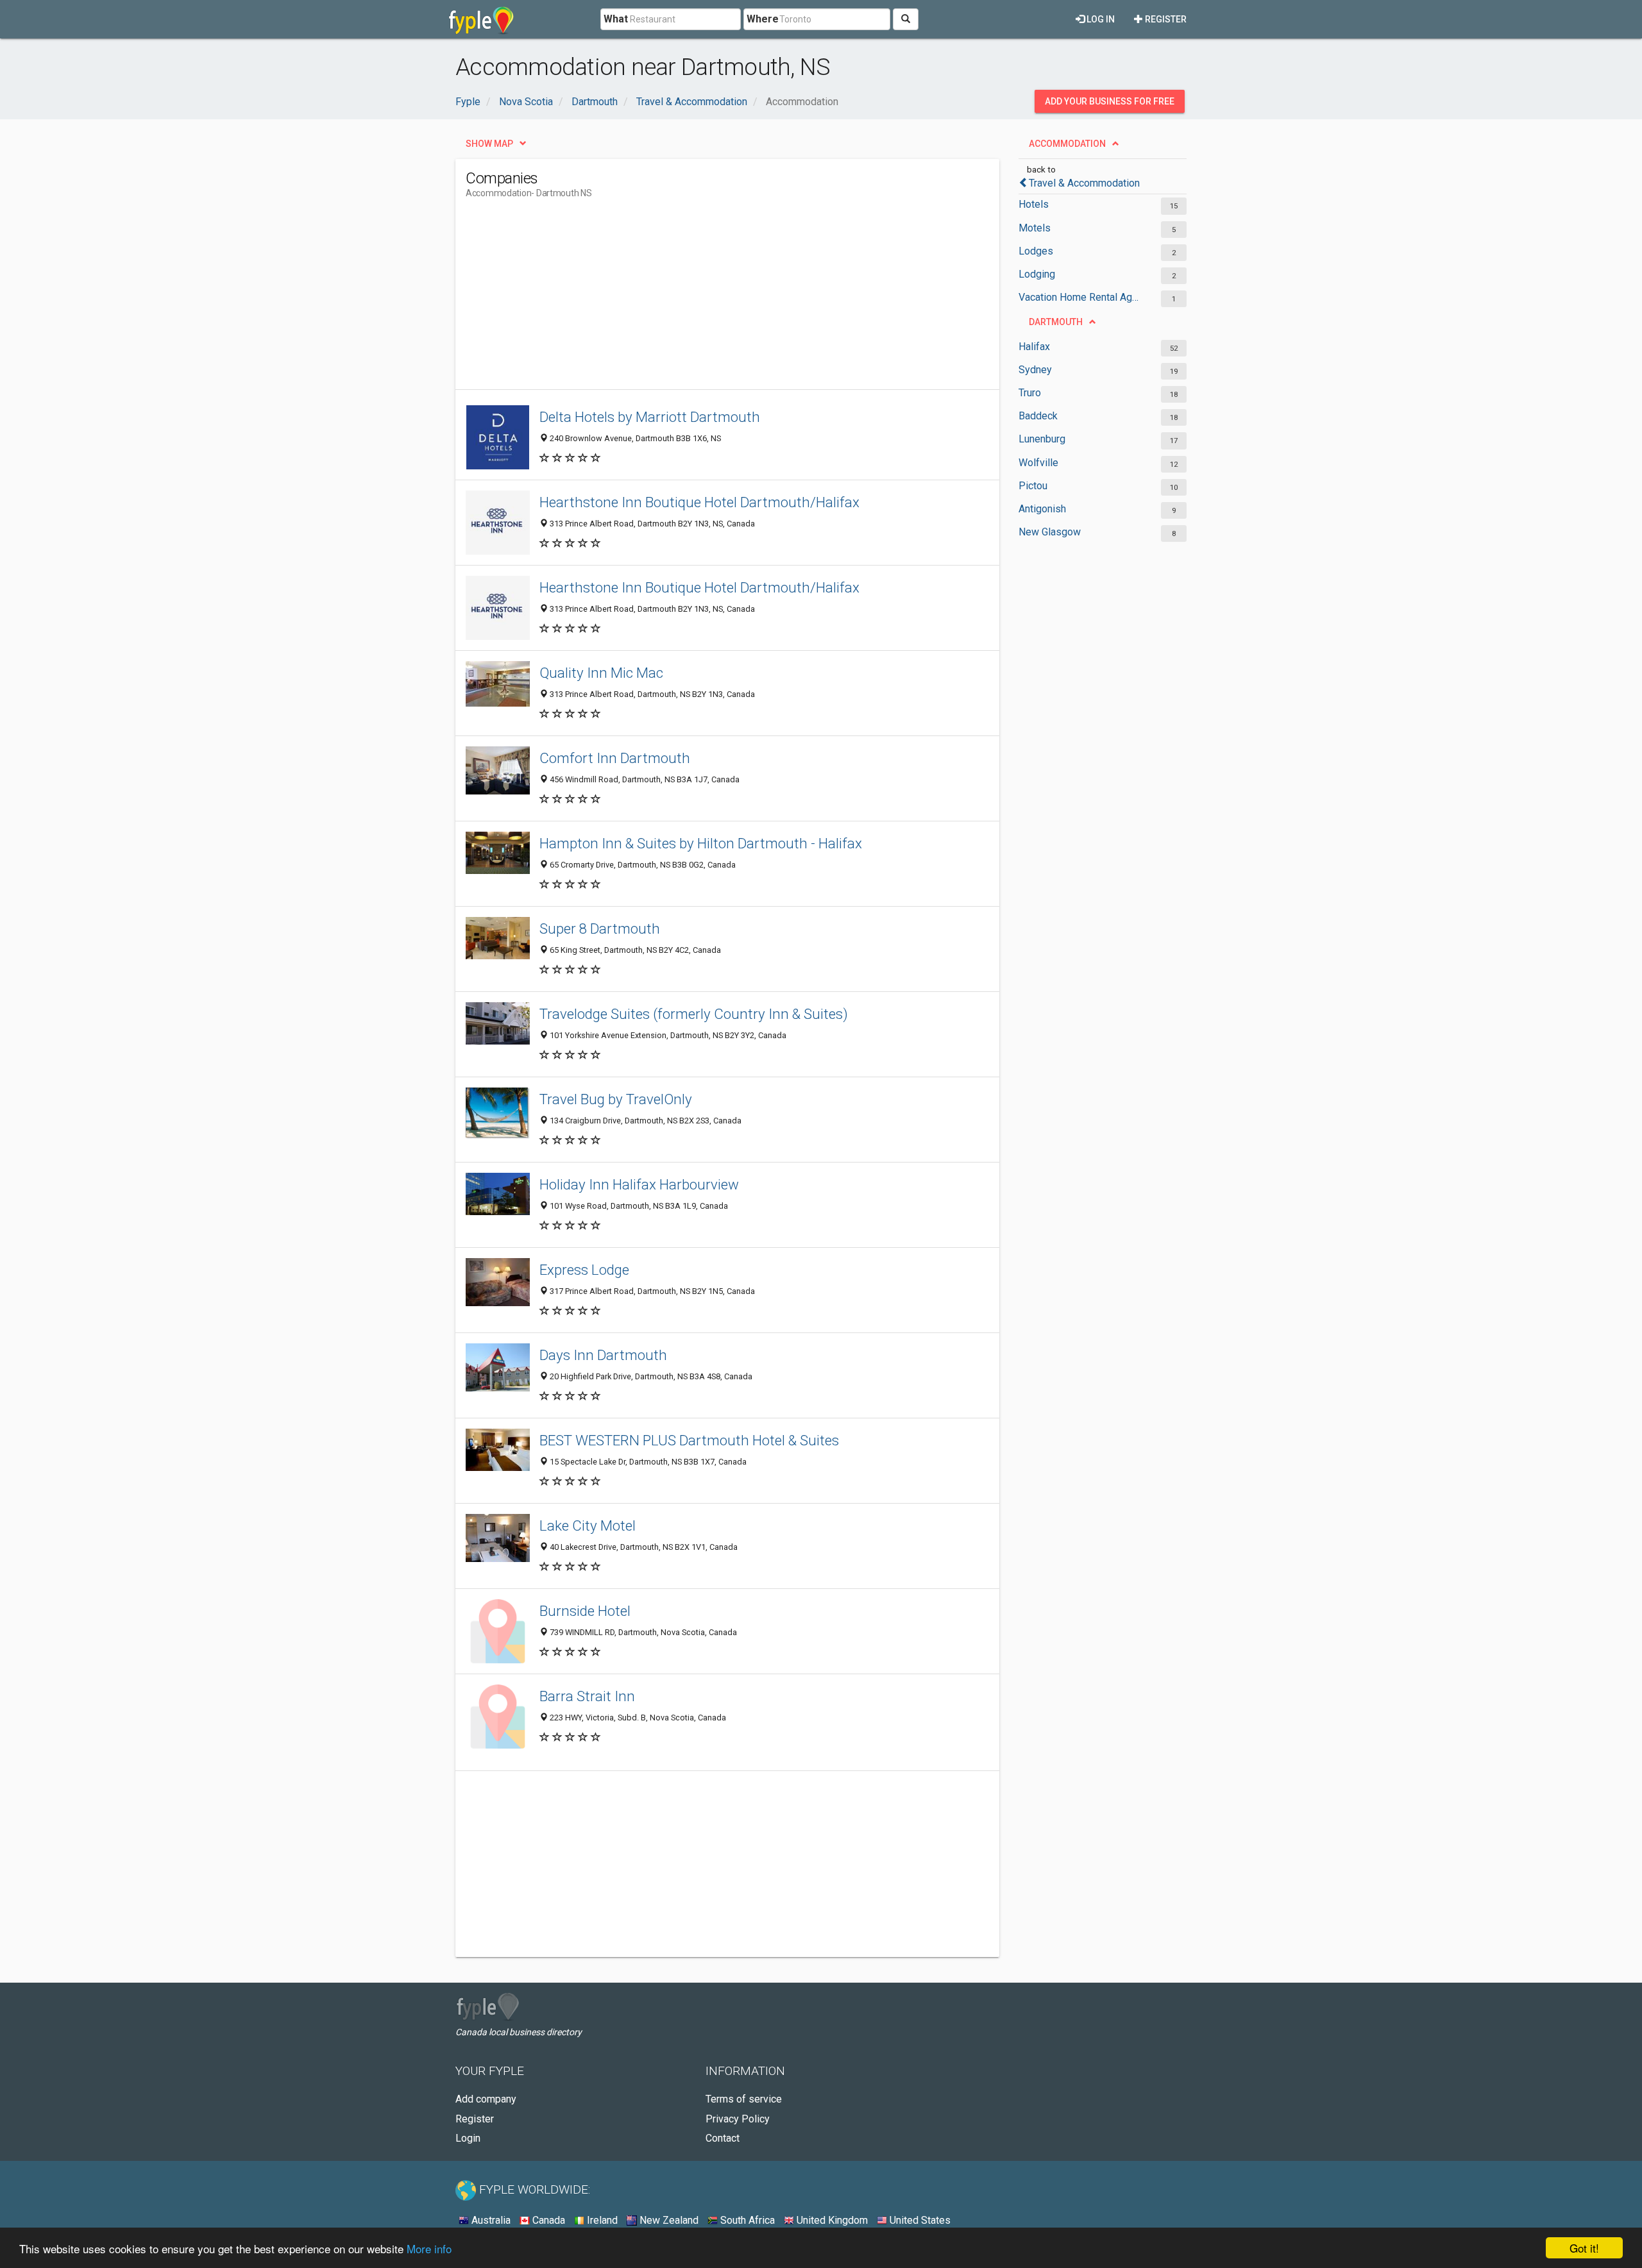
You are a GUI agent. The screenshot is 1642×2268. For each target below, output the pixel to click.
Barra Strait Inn (587, 1696)
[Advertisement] (699, 299)
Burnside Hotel (585, 1611)
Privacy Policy (738, 2119)
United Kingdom (831, 2220)
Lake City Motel (588, 1525)
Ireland (601, 2220)
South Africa (746, 2220)
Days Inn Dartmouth (603, 1355)
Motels (1035, 228)
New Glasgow (1050, 532)
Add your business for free (1110, 101)
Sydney (1035, 370)
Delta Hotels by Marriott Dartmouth (650, 417)
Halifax (1034, 347)
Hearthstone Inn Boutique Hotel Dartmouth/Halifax (699, 502)
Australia (490, 2220)
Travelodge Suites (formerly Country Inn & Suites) (694, 1014)
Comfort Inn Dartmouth (615, 758)
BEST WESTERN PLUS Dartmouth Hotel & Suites (689, 1440)
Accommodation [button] (1067, 144)
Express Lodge (584, 1270)
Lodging (1037, 274)
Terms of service (744, 2099)
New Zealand (668, 2220)
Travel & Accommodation (1084, 183)
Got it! (1584, 2248)
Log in (1100, 19)
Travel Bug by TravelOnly (616, 1099)
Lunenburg (1042, 439)
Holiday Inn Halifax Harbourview (639, 1184)
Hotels (1034, 204)
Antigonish (1042, 509)
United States (919, 2220)
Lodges (1036, 251)
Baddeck (1038, 416)
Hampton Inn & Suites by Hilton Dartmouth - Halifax (701, 843)
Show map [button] (489, 144)
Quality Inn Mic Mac (601, 673)
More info (429, 2248)
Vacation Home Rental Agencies (1079, 297)
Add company (486, 2099)
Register (1165, 19)
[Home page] (481, 19)
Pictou (1033, 486)
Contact (723, 2138)
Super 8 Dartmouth (600, 928)
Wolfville (1038, 463)
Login (468, 2138)
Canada (547, 2220)
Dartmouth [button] (1056, 322)
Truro (1030, 393)
